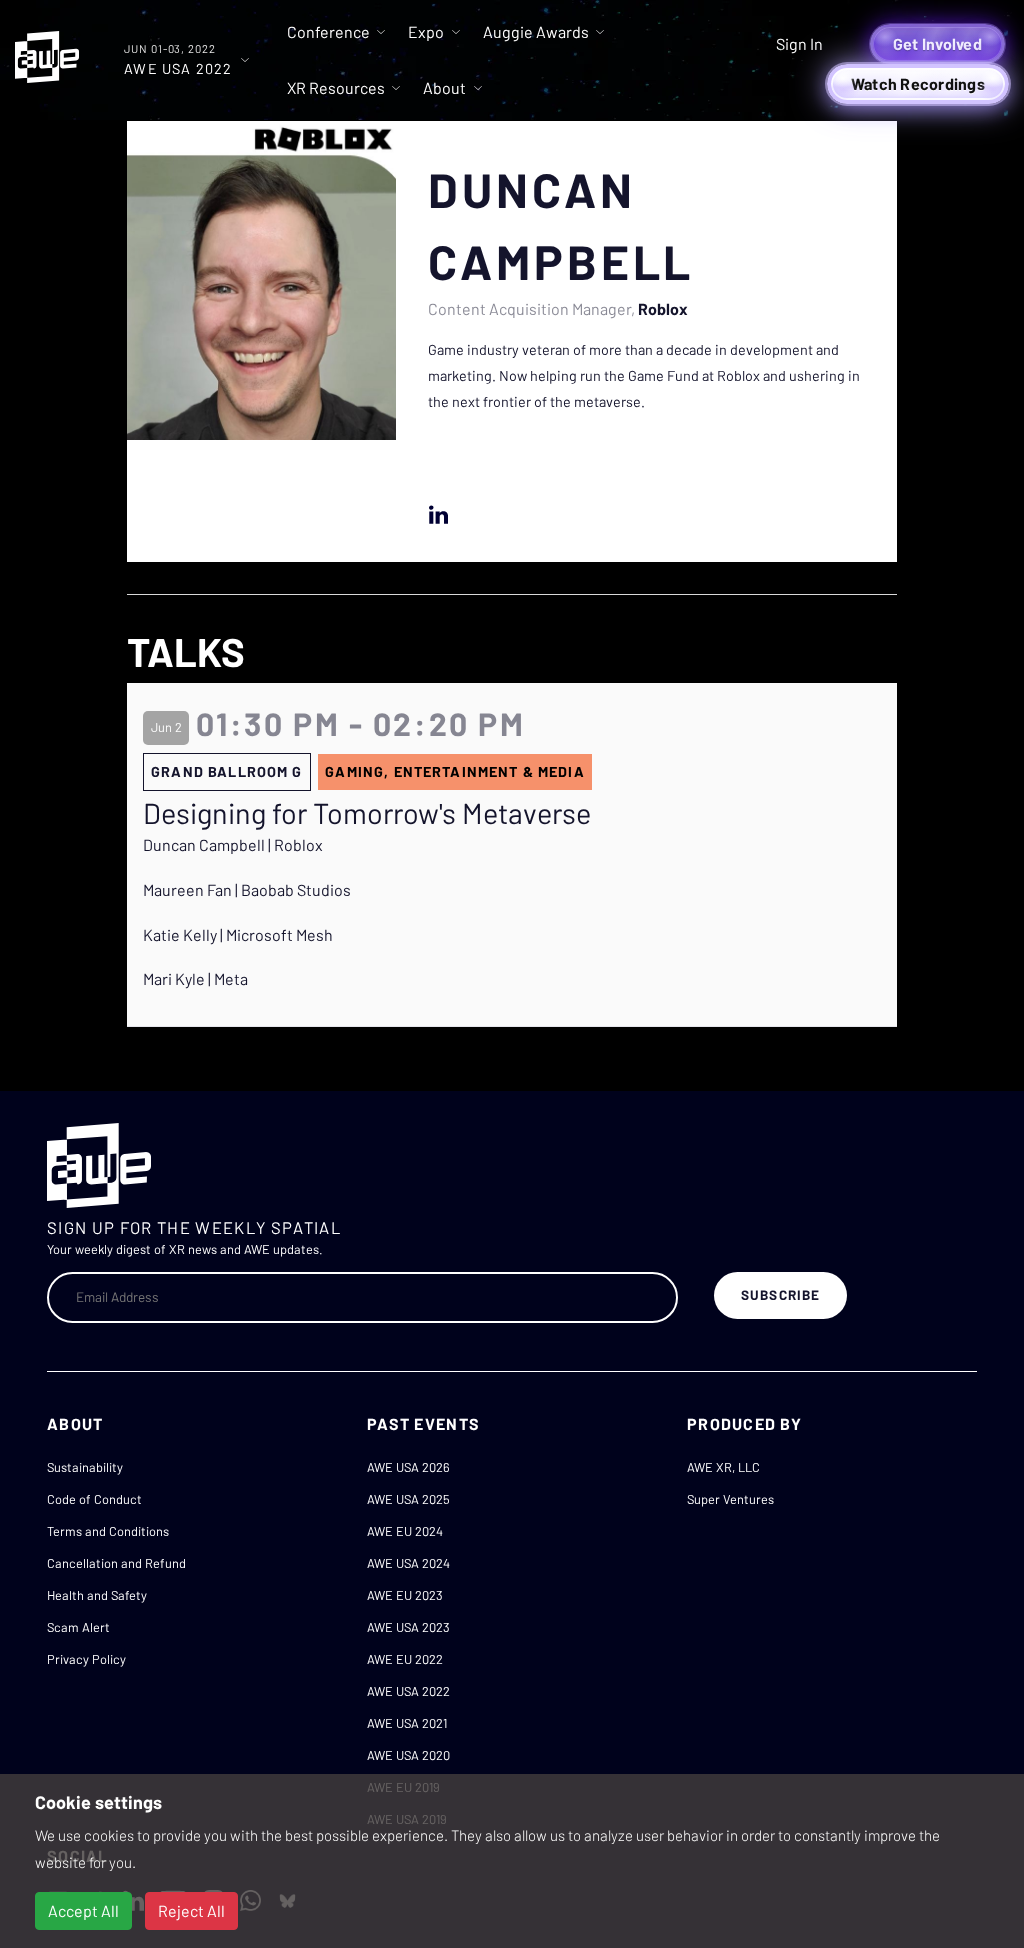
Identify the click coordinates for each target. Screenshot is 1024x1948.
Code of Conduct (94, 1499)
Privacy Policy (86, 1659)
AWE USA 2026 (408, 1467)
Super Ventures (730, 1499)
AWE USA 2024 (408, 1563)
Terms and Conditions (108, 1531)
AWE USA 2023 (408, 1627)
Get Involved (937, 43)
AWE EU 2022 (405, 1659)
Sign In (799, 43)
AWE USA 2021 (407, 1723)
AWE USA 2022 (408, 1691)
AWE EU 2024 (405, 1531)
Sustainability (85, 1467)
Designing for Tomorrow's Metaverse (367, 813)
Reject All (191, 1910)
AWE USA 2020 (408, 1755)
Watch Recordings (918, 83)
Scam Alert (78, 1627)
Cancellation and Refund (116, 1563)
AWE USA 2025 (408, 1499)
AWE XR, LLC (723, 1467)
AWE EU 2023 (405, 1595)
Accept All (83, 1910)
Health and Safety (97, 1595)
